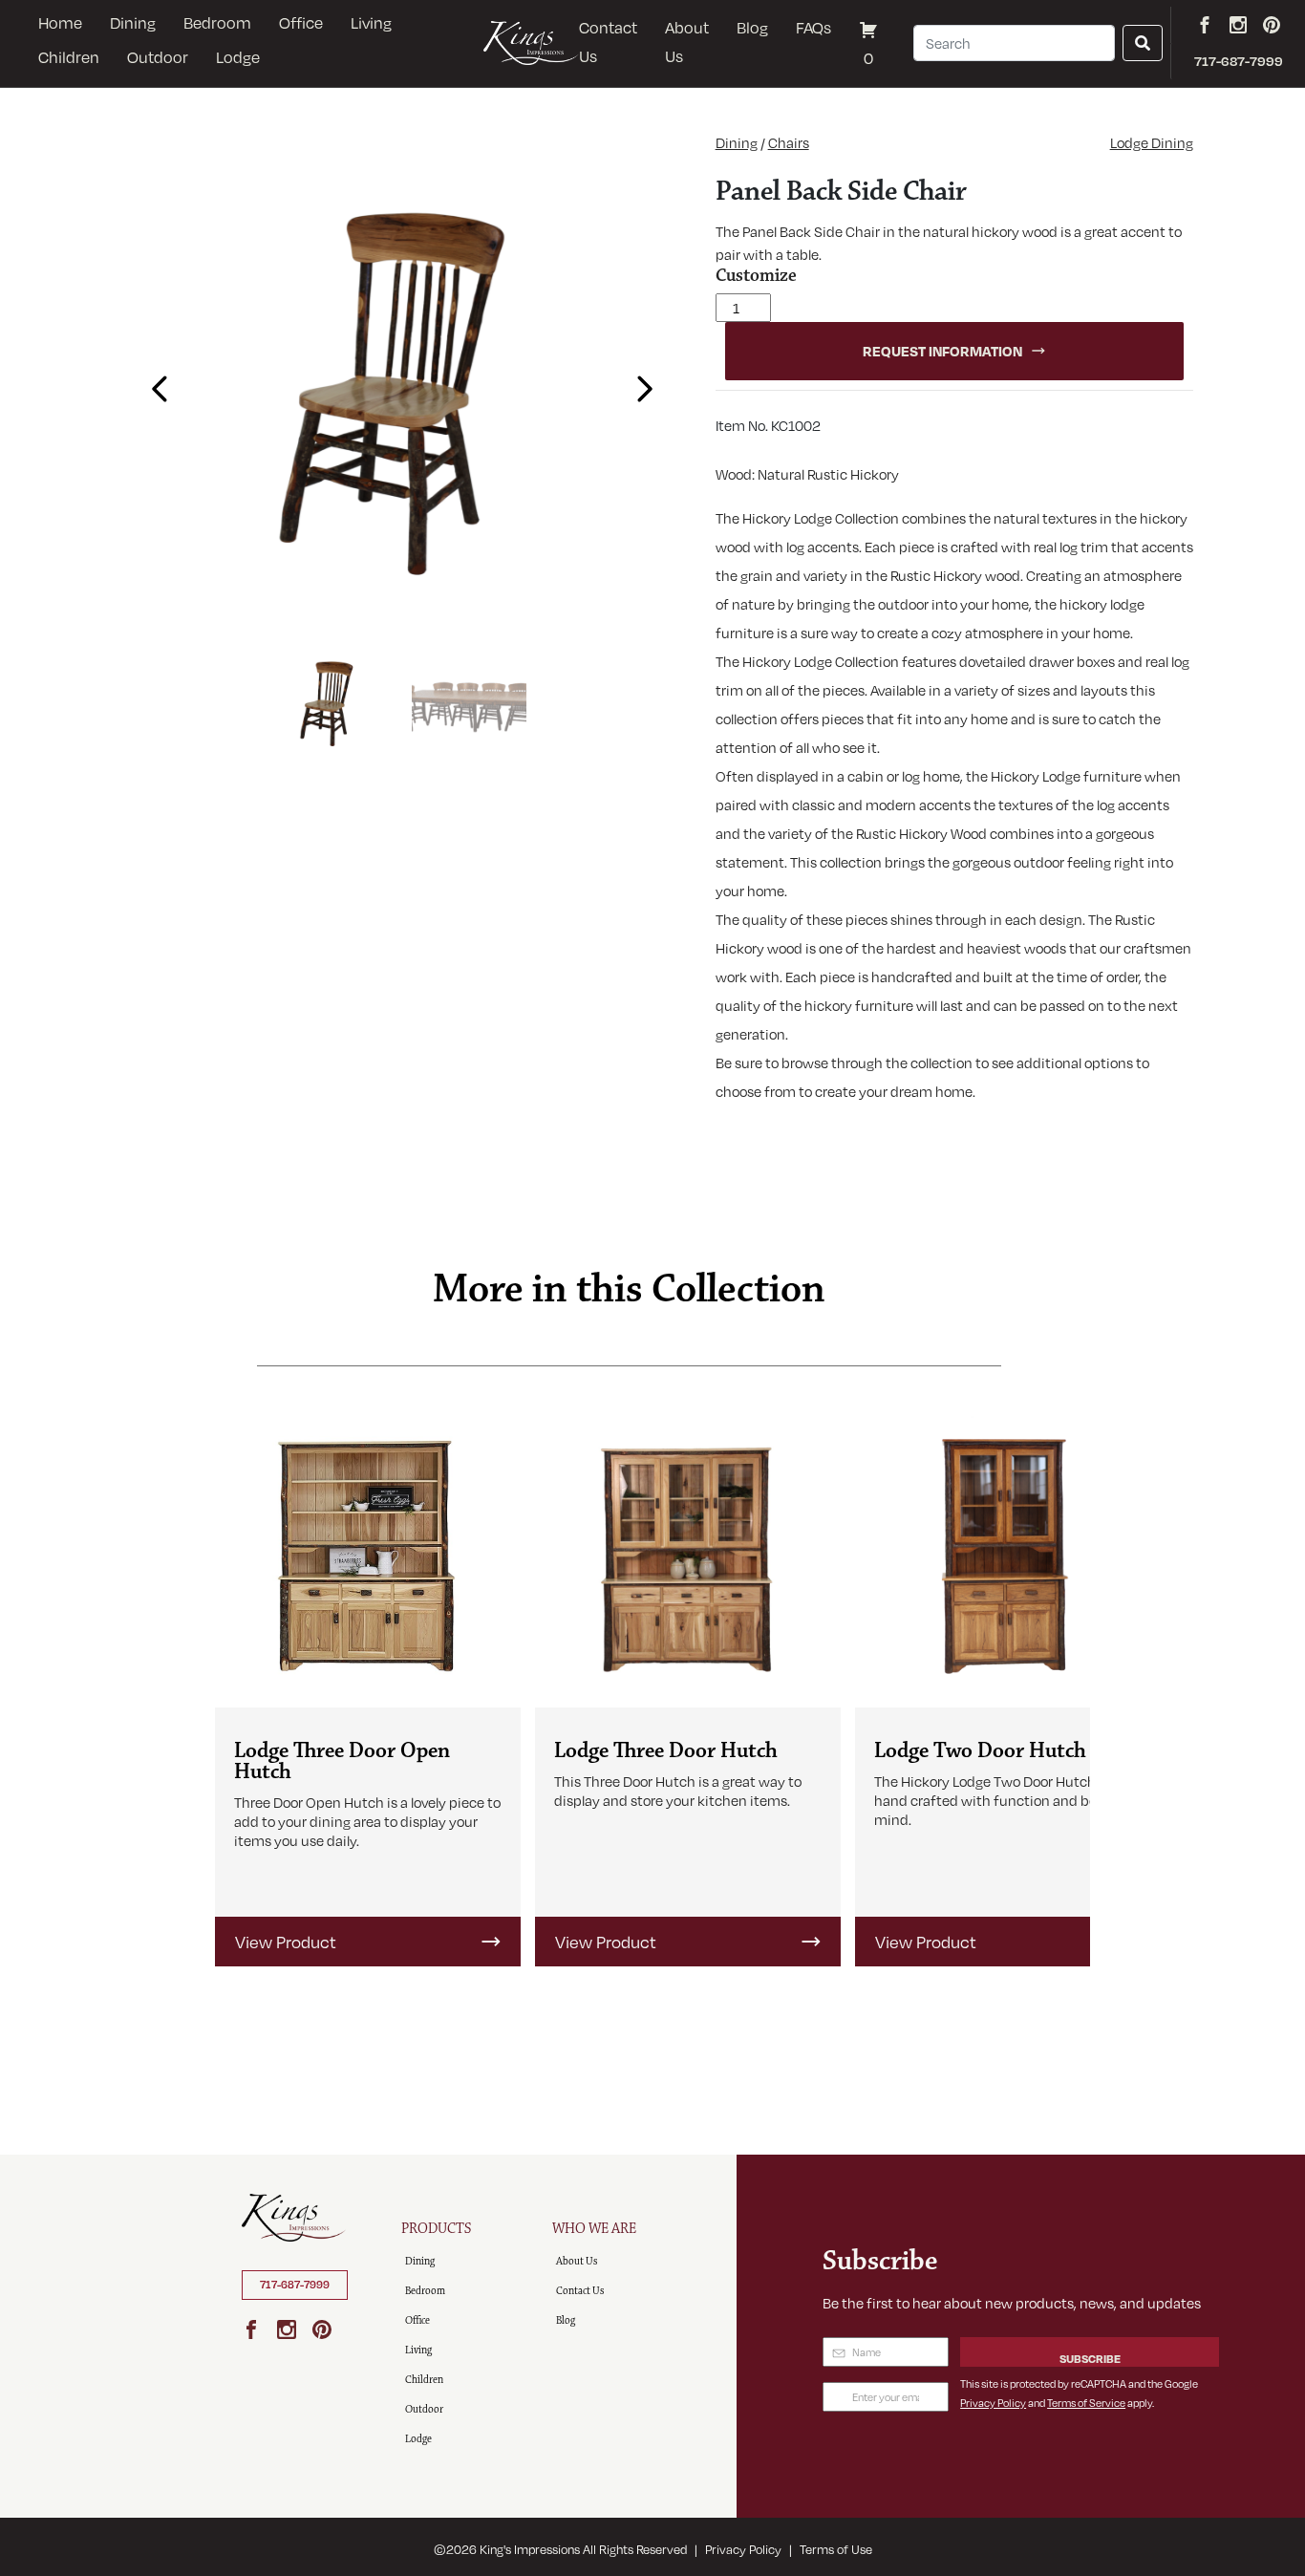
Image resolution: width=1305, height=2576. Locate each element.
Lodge (238, 57)
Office (301, 22)
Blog (752, 27)
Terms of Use (836, 2549)
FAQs (813, 27)
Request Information (942, 351)
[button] (155, 382)
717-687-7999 (295, 2285)
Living (371, 22)
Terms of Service (1086, 2403)
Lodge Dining (1152, 142)
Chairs (789, 142)
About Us (687, 42)
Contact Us (608, 42)
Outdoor (158, 57)
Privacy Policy (993, 2403)
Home (60, 22)
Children (69, 57)
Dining (133, 22)
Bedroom (217, 22)
